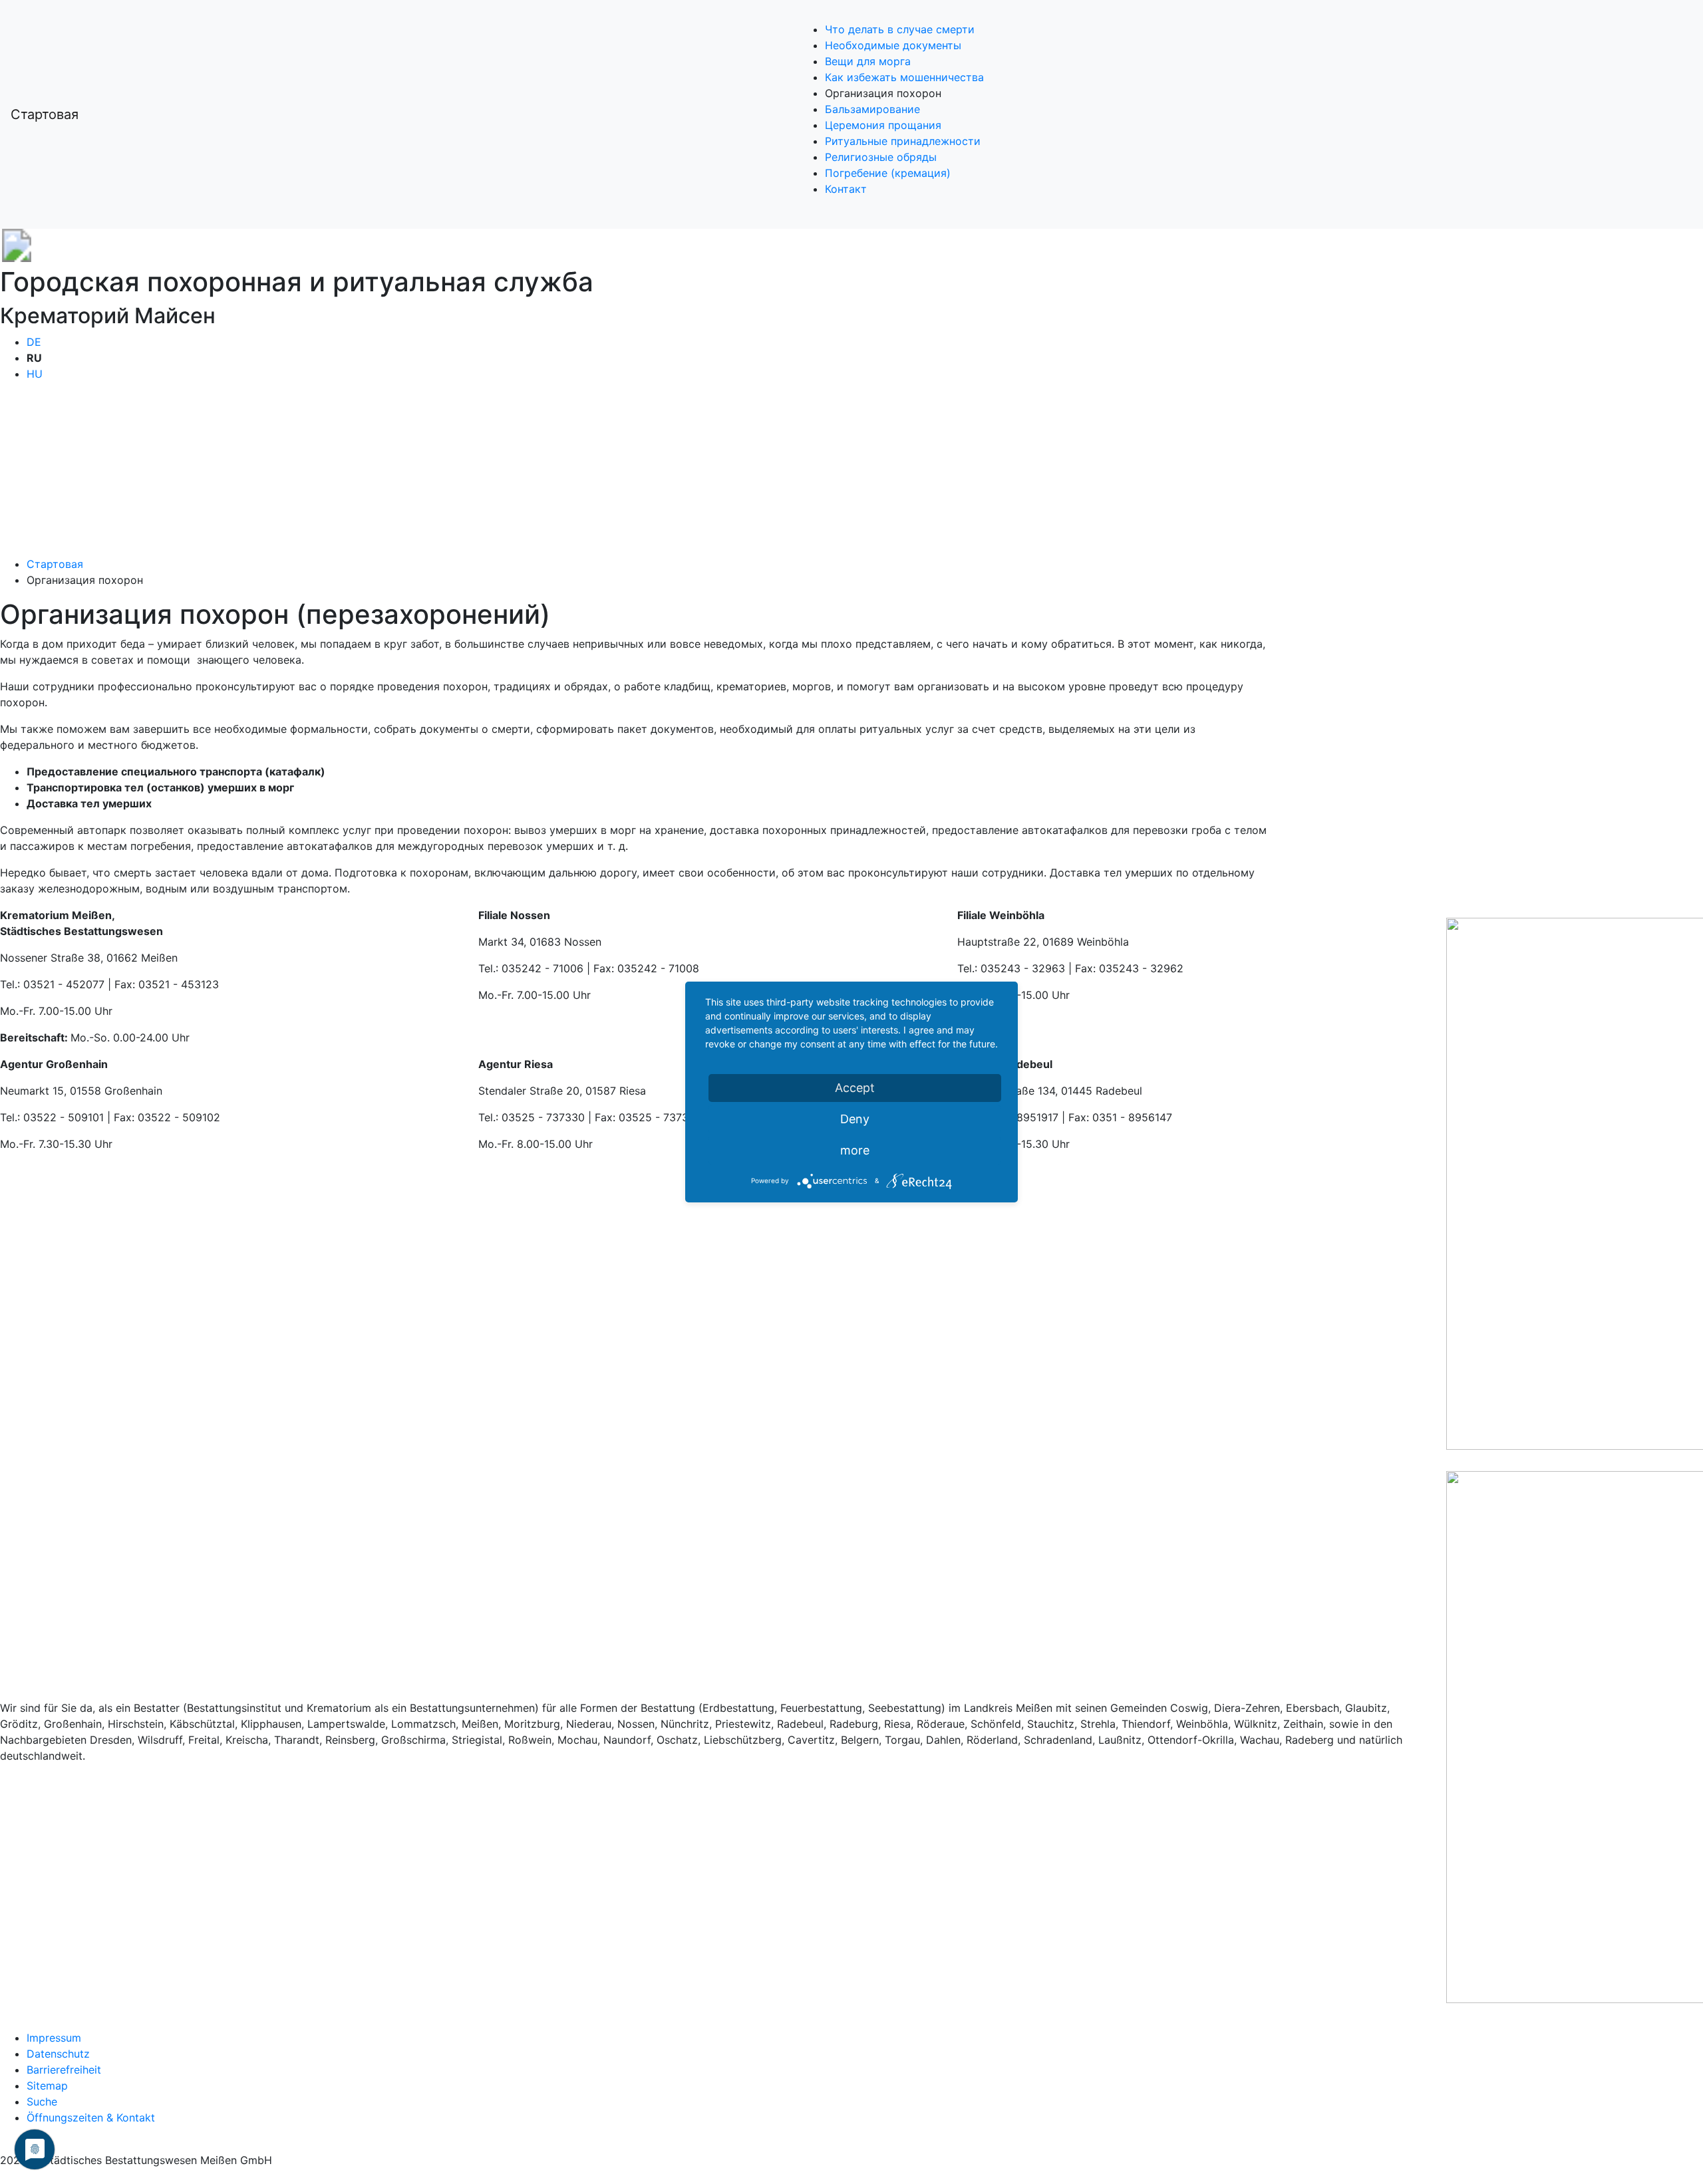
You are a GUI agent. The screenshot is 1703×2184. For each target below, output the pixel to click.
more (855, 1150)
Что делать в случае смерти (900, 29)
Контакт (846, 189)
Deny (855, 1119)
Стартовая (45, 114)
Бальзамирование (872, 109)
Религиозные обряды (881, 157)
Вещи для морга (868, 61)
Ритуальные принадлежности (903, 141)
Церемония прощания (883, 125)
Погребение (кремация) (888, 173)
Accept (855, 1088)
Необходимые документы (893, 45)
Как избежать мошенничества (904, 77)
